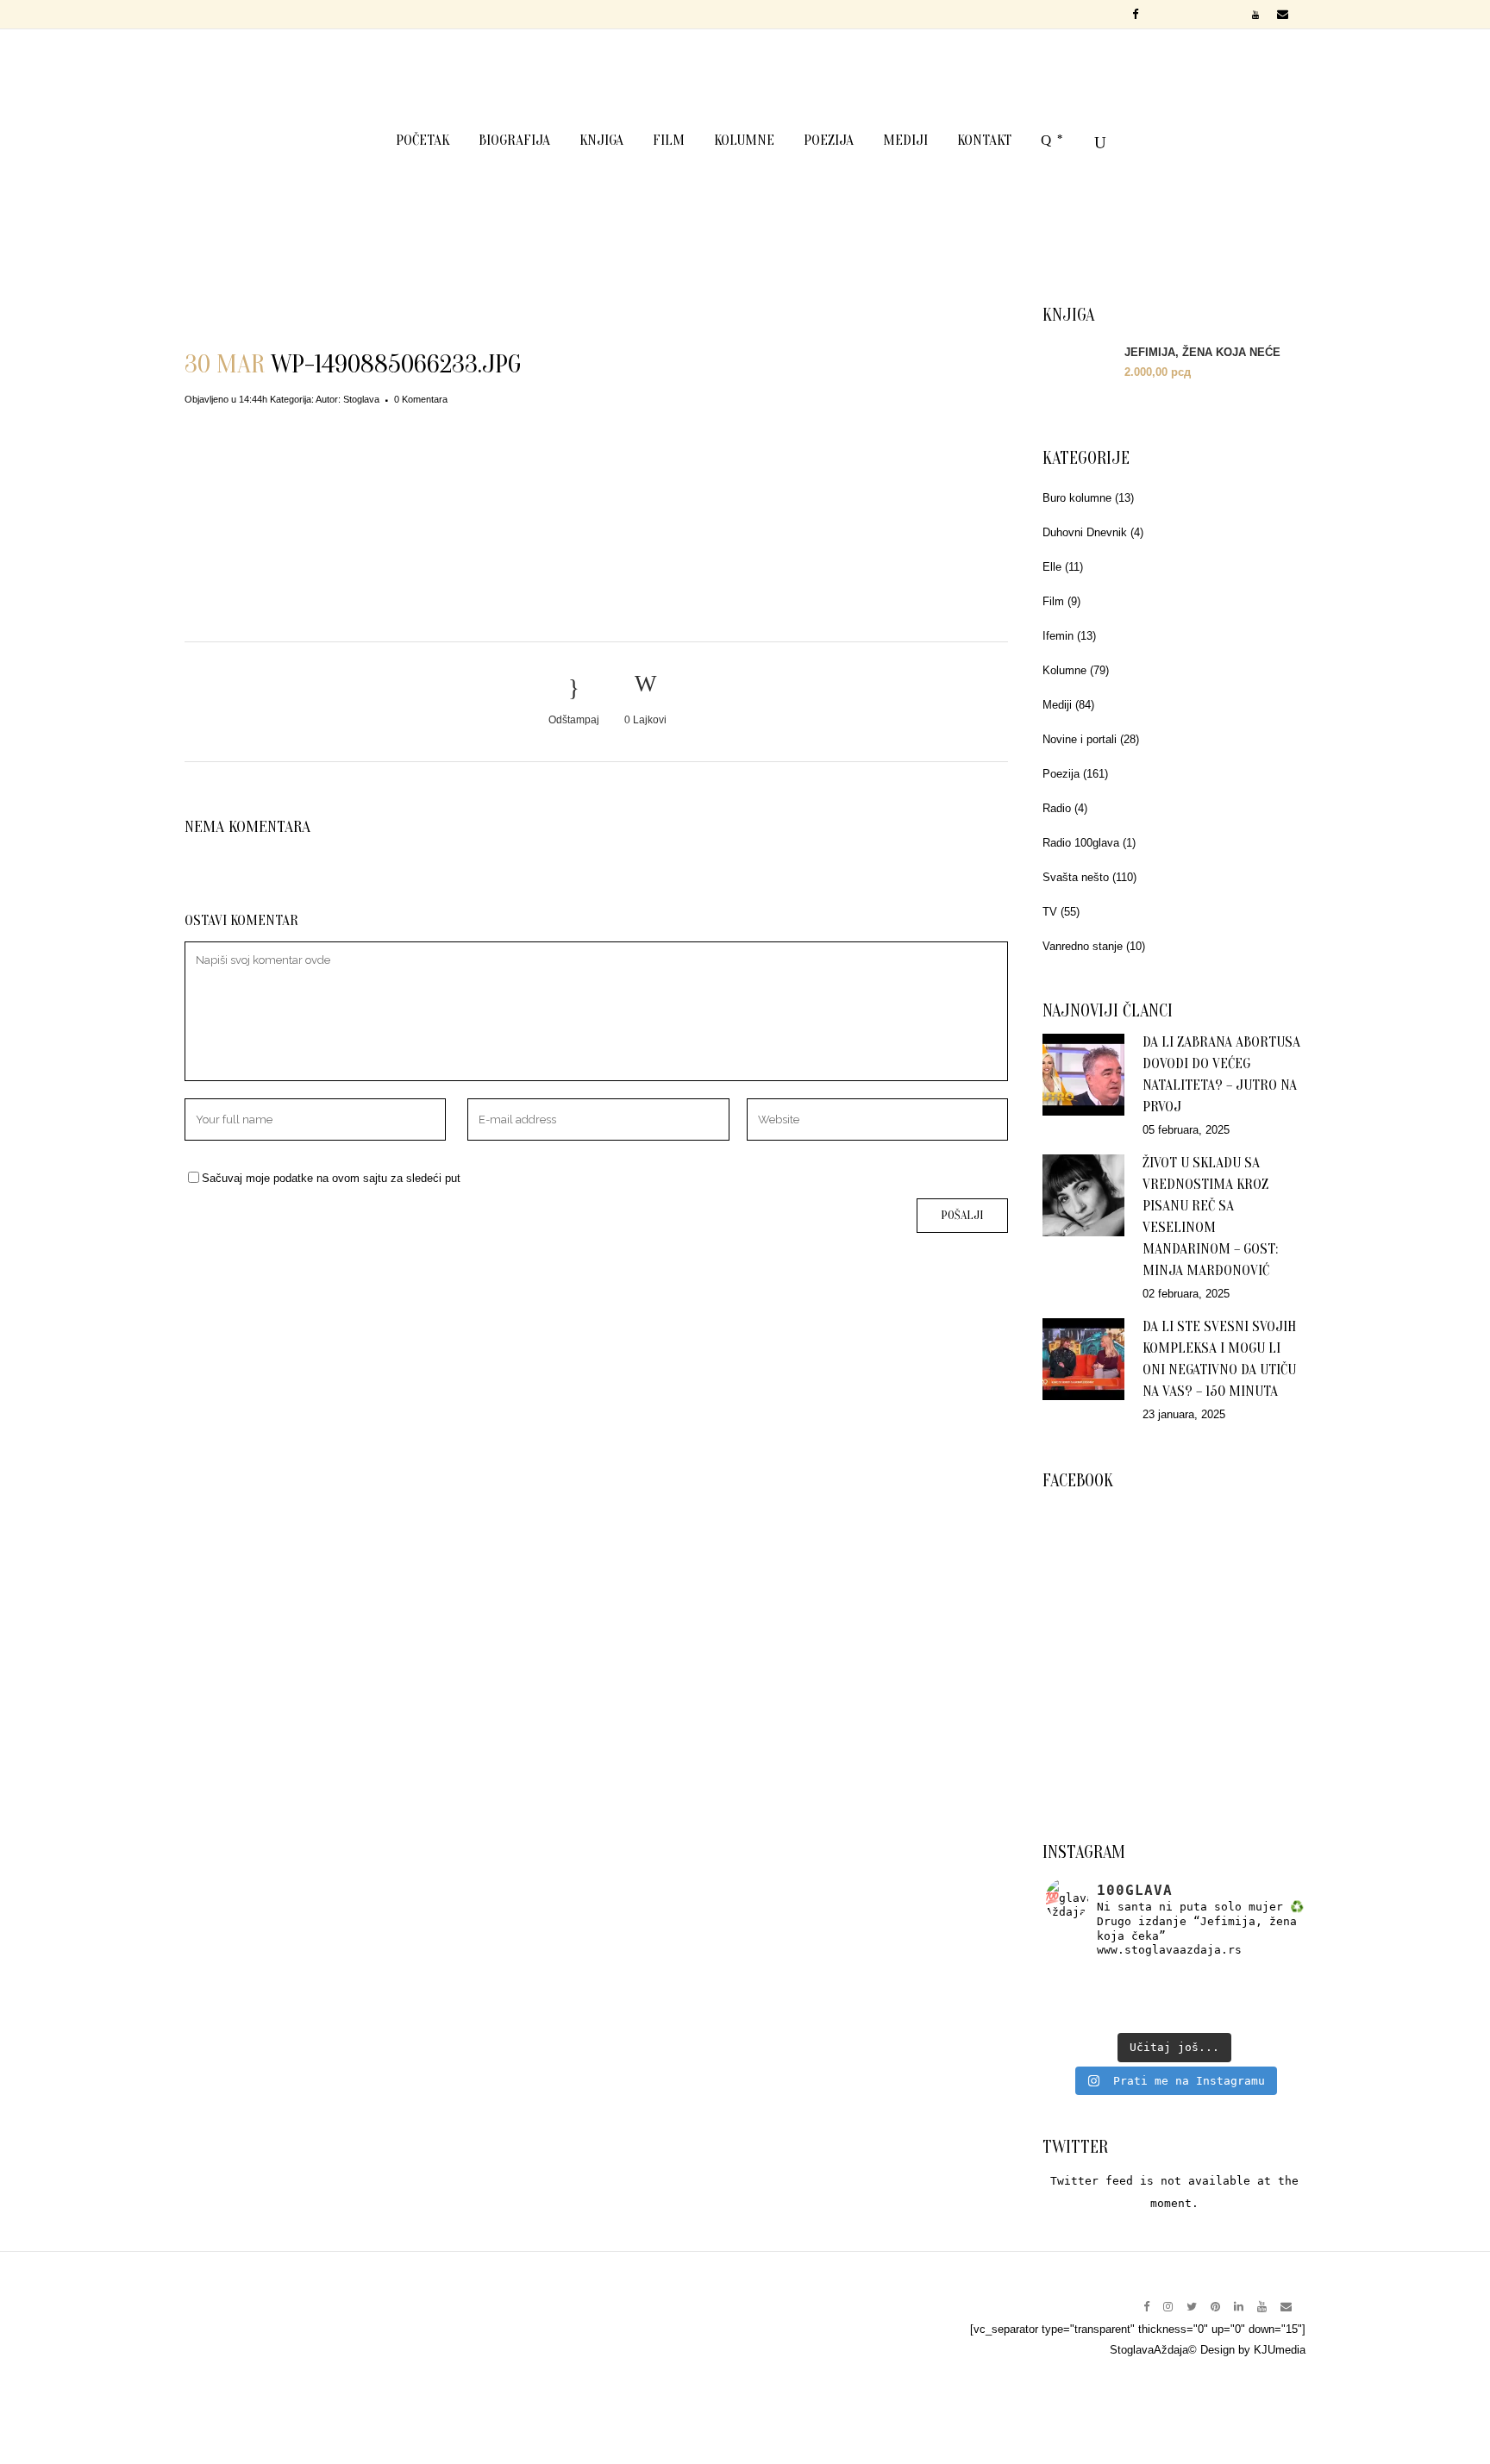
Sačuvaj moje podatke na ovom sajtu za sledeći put (331, 1178)
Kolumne (1064, 670)
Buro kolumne (1077, 498)
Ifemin (1058, 636)
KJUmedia (1280, 2350)
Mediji (1057, 705)
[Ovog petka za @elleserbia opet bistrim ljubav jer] (1088, 2017)
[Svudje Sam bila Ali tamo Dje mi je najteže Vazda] (1174, 1998)
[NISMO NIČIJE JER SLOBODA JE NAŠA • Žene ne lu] (1088, 1998)
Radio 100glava (1081, 843)
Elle (1052, 567)
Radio (1057, 808)
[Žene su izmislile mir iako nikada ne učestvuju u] (1088, 1979)
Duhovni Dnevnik (1085, 532)
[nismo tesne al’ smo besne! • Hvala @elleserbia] (1174, 1979)
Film (1053, 601)
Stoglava (361, 399)
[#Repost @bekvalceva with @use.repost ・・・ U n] (1260, 2017)
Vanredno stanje (1083, 946)
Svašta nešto (1076, 877)
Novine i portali (1080, 739)
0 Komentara (421, 399)
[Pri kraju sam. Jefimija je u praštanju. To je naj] (1260, 1998)
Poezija (1061, 774)
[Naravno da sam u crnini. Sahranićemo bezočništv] (1260, 1979)
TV (1050, 912)
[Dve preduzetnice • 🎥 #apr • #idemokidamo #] (1174, 2017)
